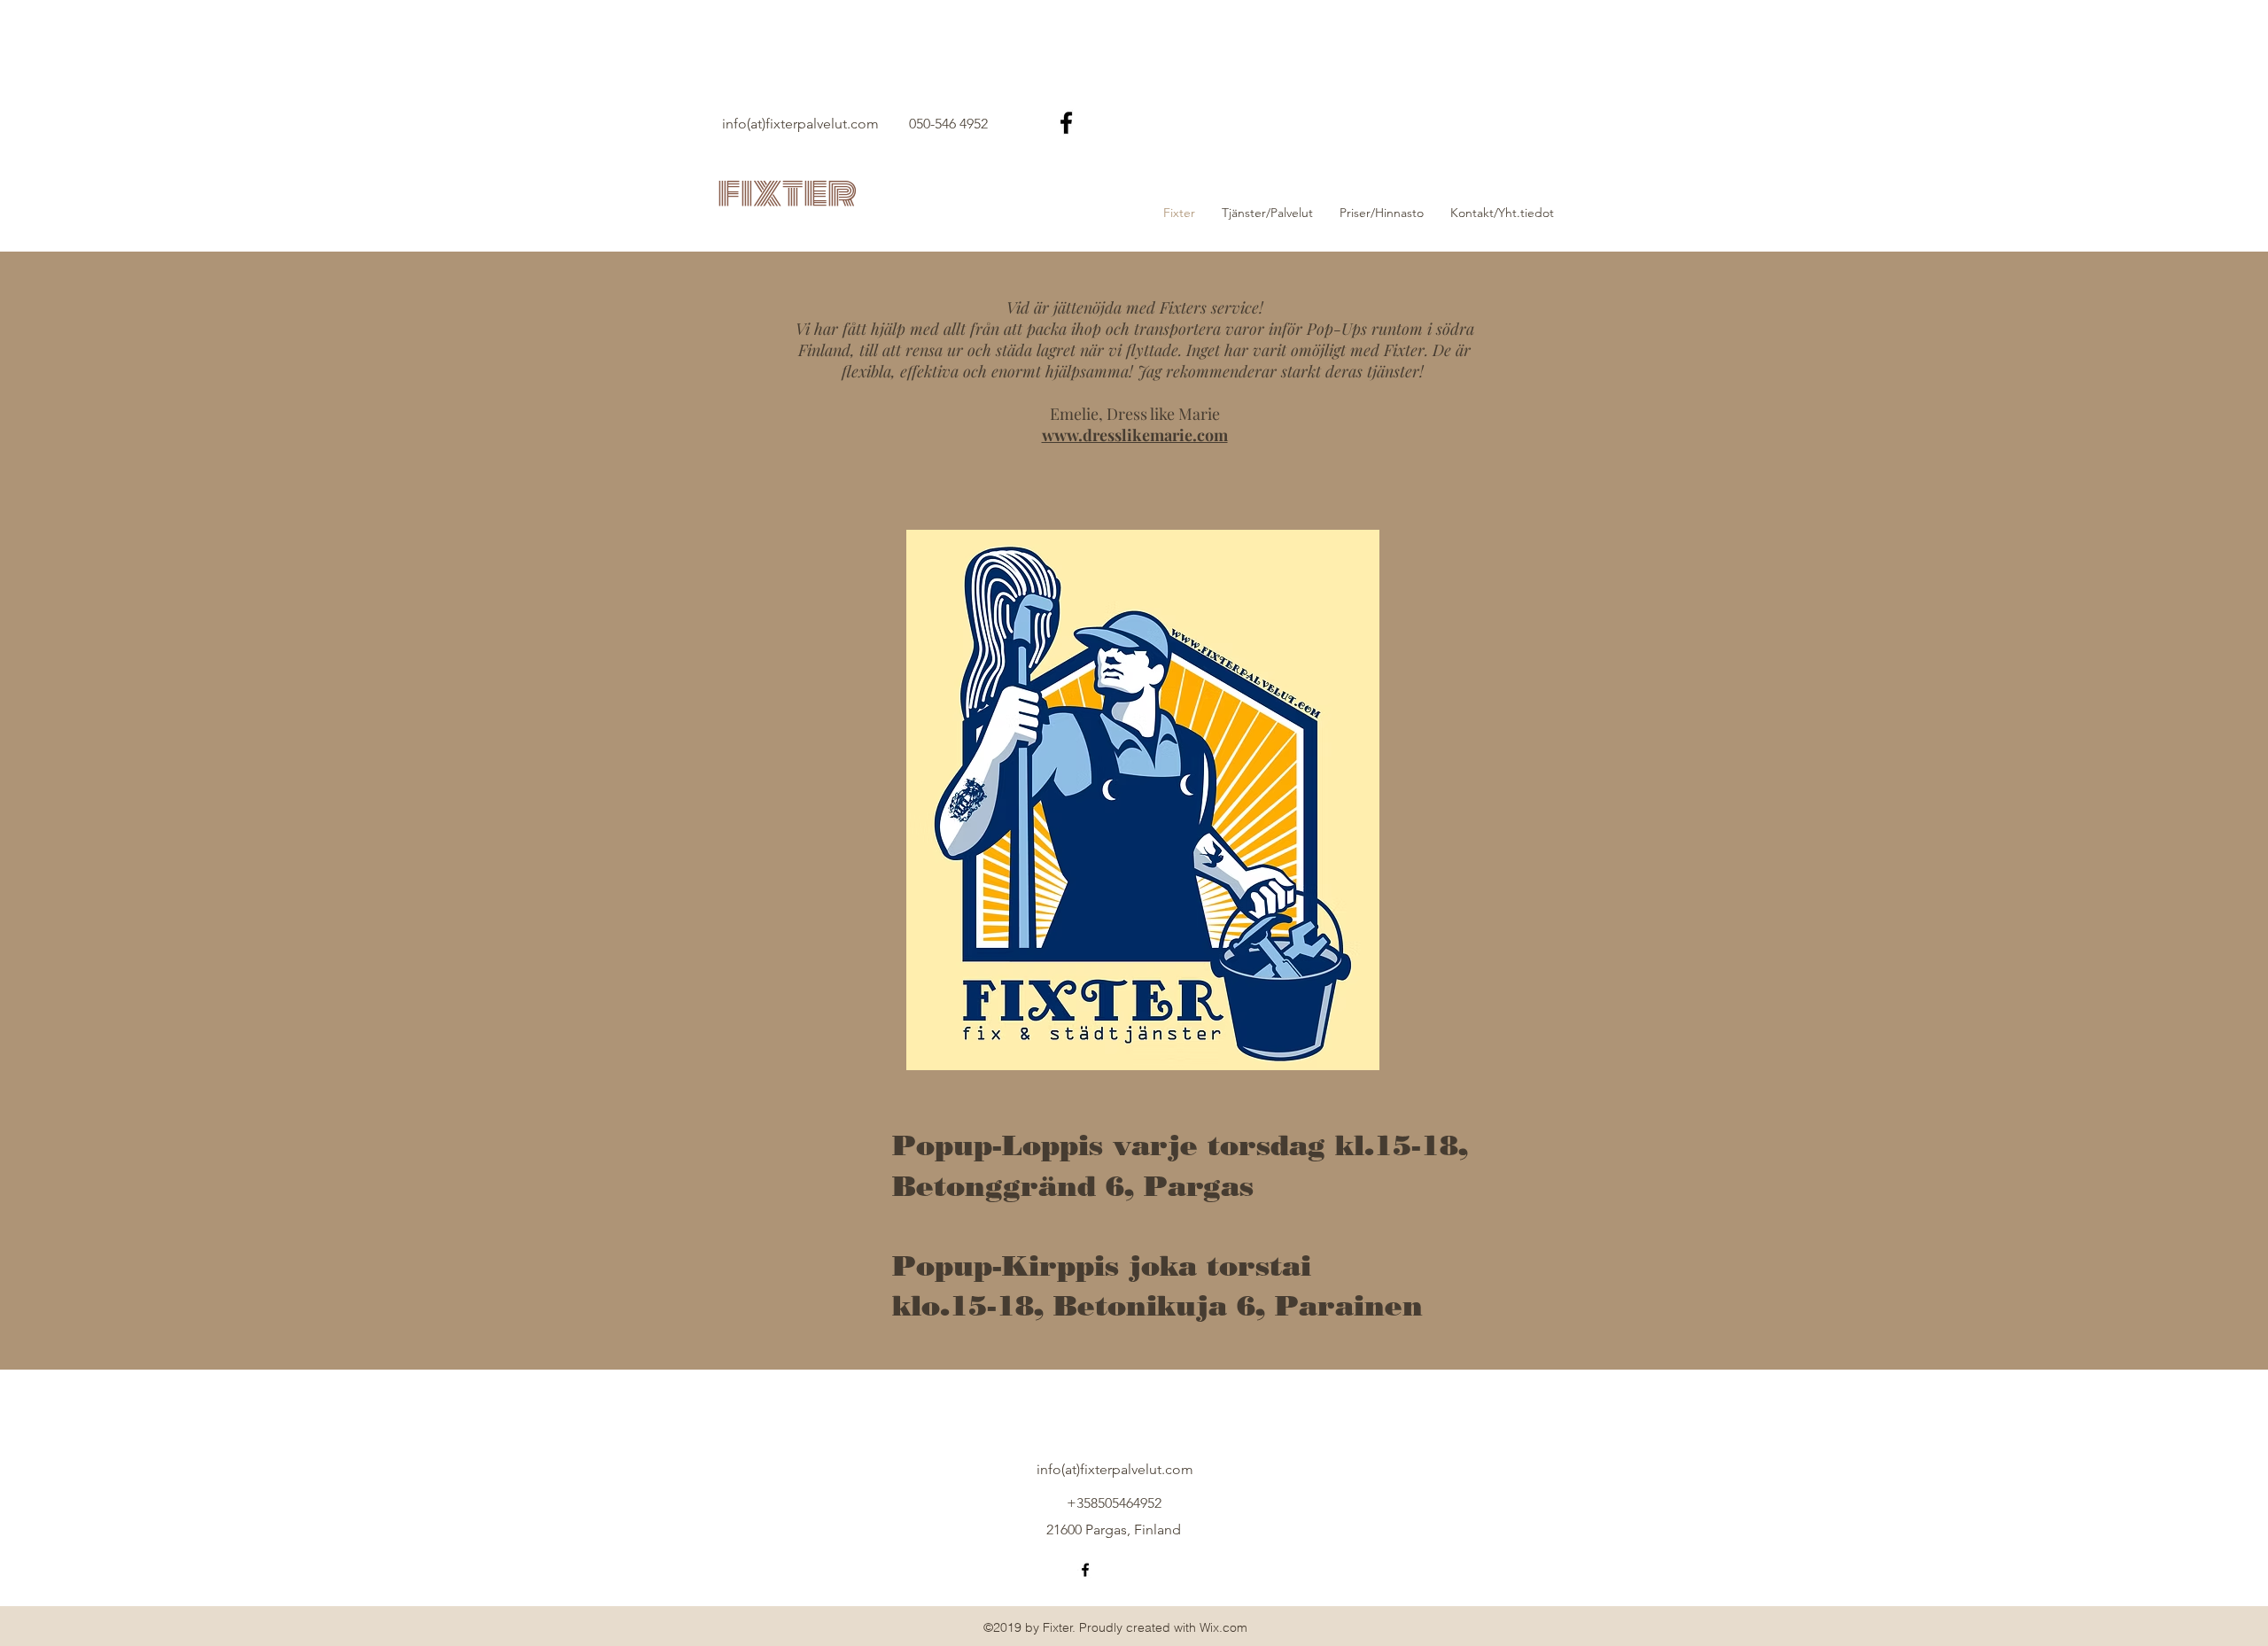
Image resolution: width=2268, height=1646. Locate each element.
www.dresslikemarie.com (1135, 435)
